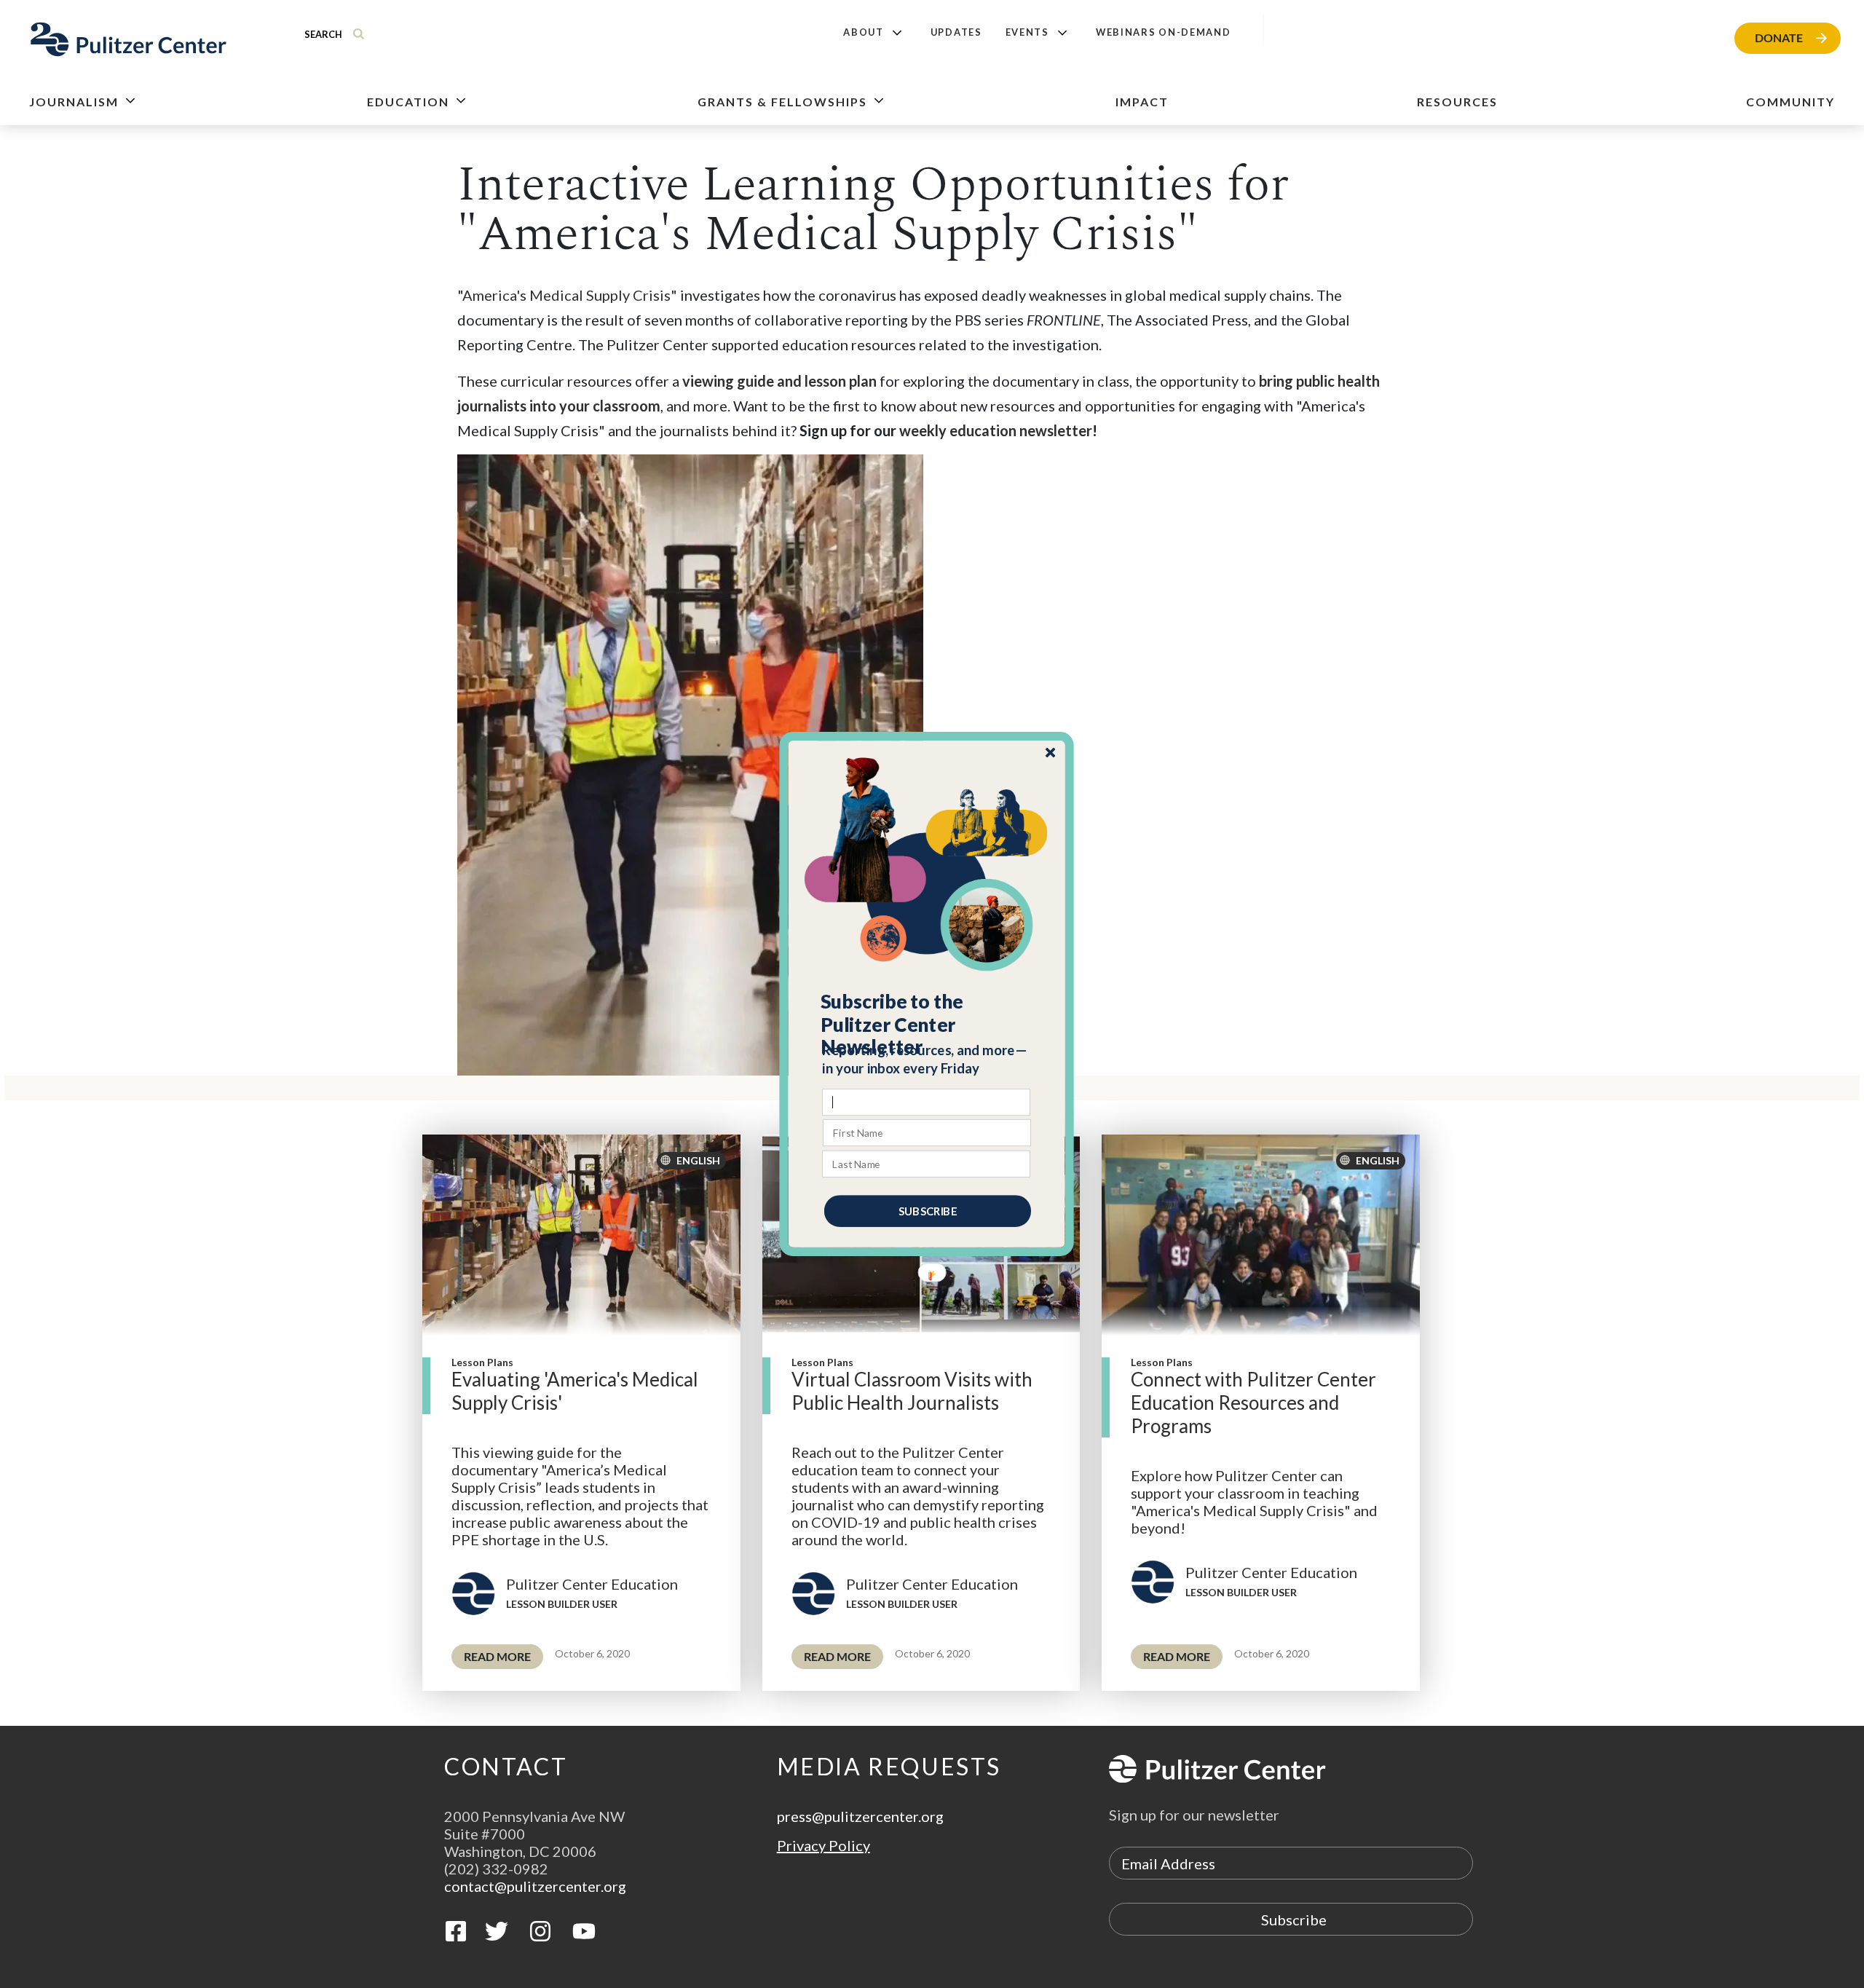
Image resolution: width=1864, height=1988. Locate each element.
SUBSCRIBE (928, 1211)
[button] (927, 1025)
